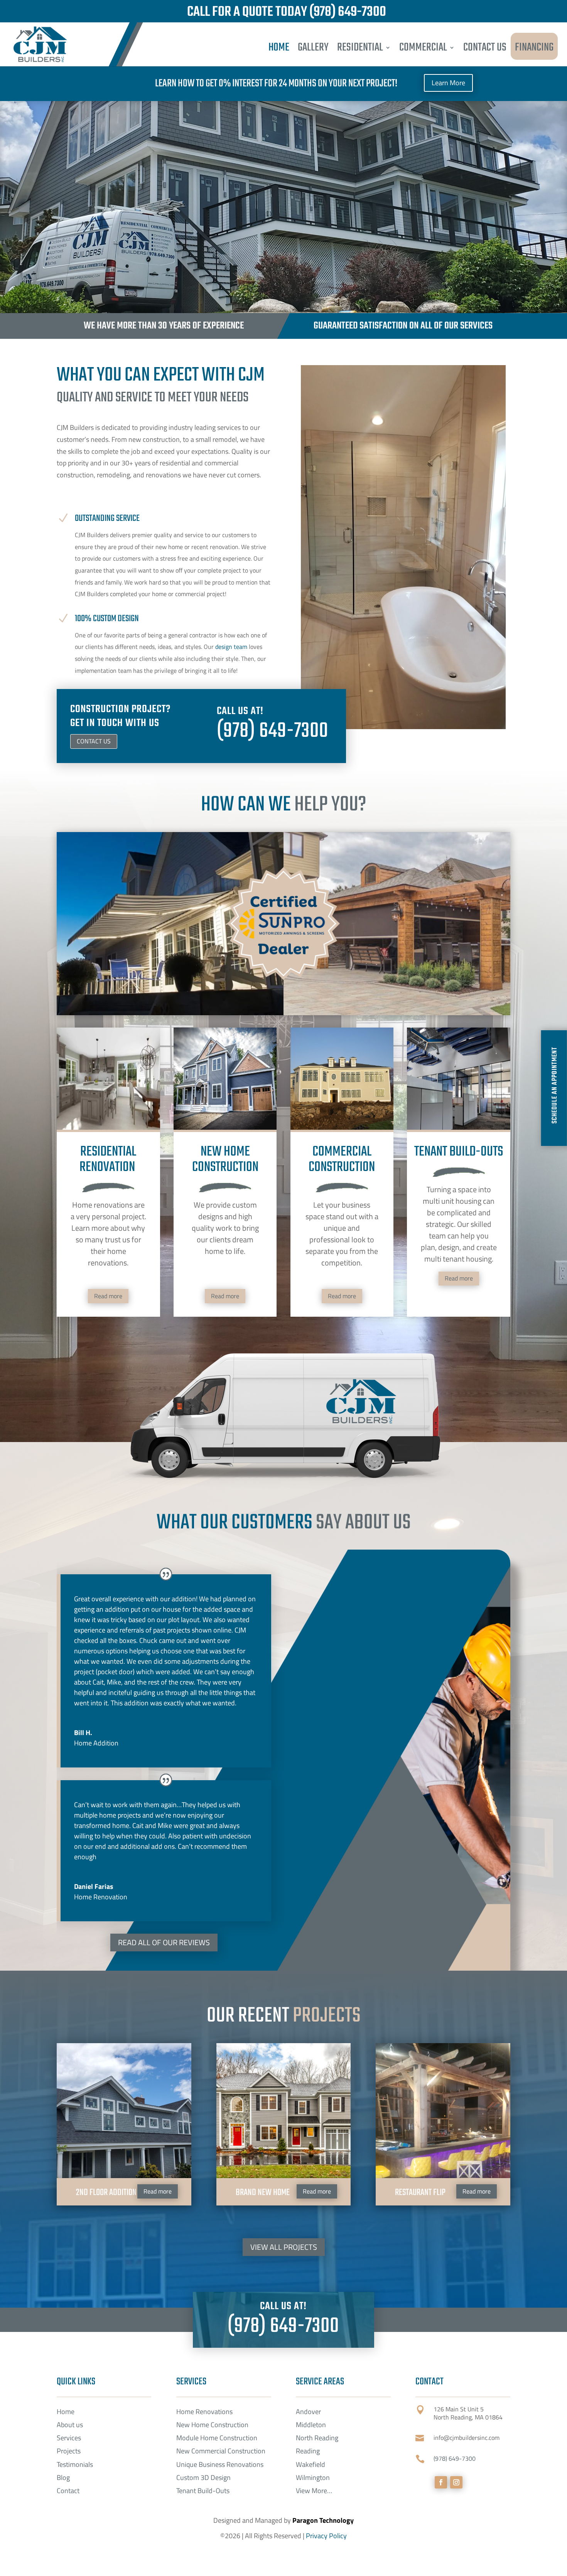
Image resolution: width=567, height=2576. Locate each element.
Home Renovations (204, 2412)
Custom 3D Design (203, 2477)
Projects (69, 2451)
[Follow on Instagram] (456, 2482)
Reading (308, 2451)
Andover (308, 2412)
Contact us (94, 741)
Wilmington (313, 2477)
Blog (63, 2477)
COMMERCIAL (423, 47)
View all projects (284, 2247)
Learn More (448, 83)
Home (66, 2412)
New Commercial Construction (221, 2451)
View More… (314, 2491)
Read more (108, 1296)
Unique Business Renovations (220, 2464)
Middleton (311, 2425)
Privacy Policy (326, 2536)
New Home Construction (212, 2425)
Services (69, 2438)
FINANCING (534, 47)
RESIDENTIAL (360, 47)
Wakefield (310, 2464)
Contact (68, 2491)
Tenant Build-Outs (203, 2491)
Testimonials (75, 2464)
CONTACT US (485, 47)
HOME (279, 47)
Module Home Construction (217, 2438)
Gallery (313, 47)
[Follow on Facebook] (441, 2482)
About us (70, 2425)
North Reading (317, 2438)
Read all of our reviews (164, 1942)
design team (231, 647)
